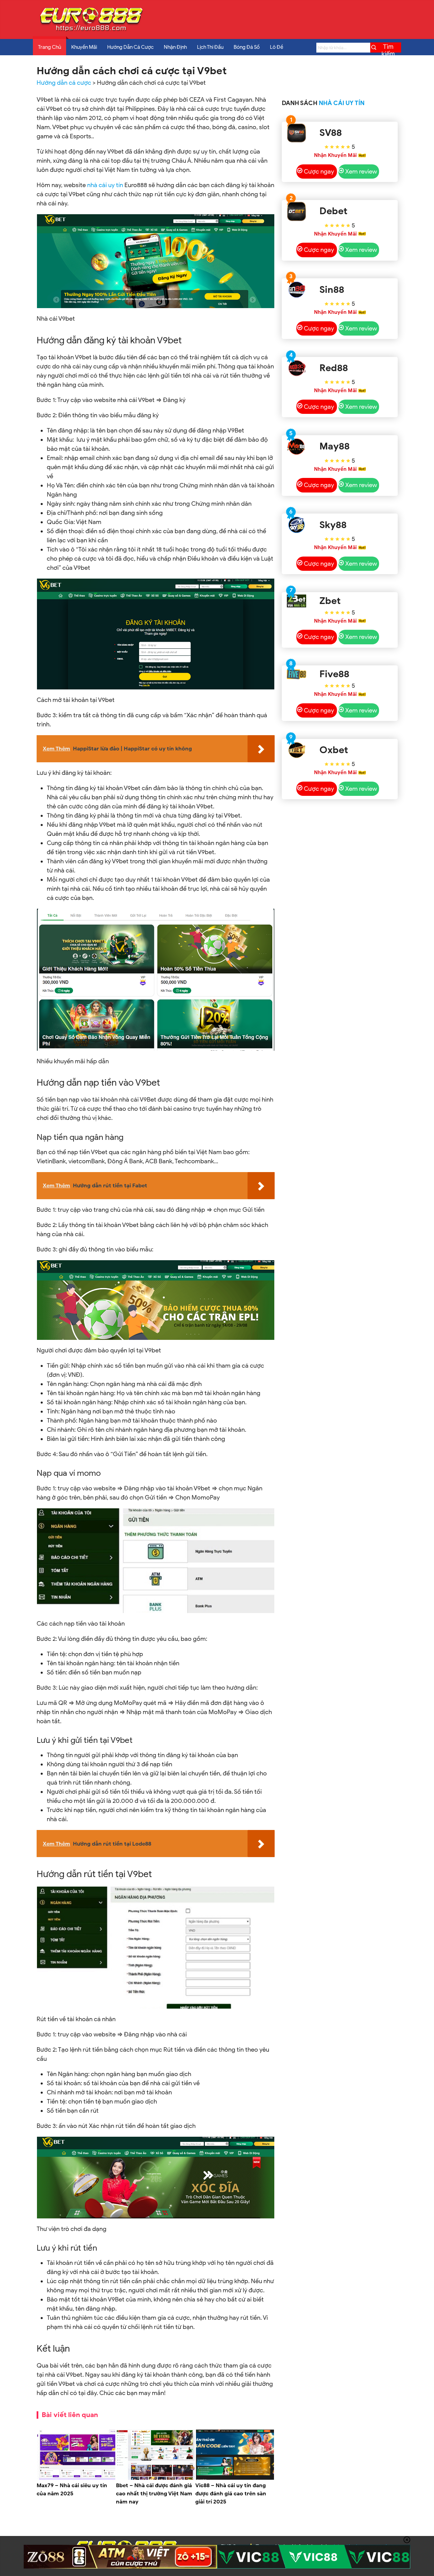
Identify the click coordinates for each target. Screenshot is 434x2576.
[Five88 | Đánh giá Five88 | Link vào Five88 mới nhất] (297, 674)
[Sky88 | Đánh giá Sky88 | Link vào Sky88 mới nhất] (297, 525)
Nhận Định (175, 47)
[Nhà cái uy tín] (91, 31)
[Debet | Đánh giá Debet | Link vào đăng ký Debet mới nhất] (297, 211)
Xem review (361, 172)
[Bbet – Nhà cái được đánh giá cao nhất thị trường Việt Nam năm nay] (156, 2478)
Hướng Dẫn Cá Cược (130, 47)
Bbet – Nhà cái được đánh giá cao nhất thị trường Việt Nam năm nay (154, 2494)
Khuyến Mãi (84, 47)
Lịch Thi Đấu (210, 47)
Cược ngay (319, 172)
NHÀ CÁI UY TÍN (342, 103)
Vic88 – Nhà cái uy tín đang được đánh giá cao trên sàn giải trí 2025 (231, 2494)
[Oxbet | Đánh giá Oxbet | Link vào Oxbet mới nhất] (297, 750)
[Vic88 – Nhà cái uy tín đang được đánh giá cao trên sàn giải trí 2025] (235, 2478)
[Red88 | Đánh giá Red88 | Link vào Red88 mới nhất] (297, 368)
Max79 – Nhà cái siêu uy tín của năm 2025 (72, 2490)
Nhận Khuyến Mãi (335, 155)
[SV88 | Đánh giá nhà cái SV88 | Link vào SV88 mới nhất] (297, 133)
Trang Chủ (50, 47)
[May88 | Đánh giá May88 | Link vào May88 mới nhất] (297, 447)
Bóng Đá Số (247, 47)
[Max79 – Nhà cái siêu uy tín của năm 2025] (76, 2478)
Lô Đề (277, 47)
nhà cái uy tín (105, 185)
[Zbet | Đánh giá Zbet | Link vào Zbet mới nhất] (297, 601)
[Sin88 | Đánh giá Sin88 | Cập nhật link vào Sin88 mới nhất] (297, 290)
